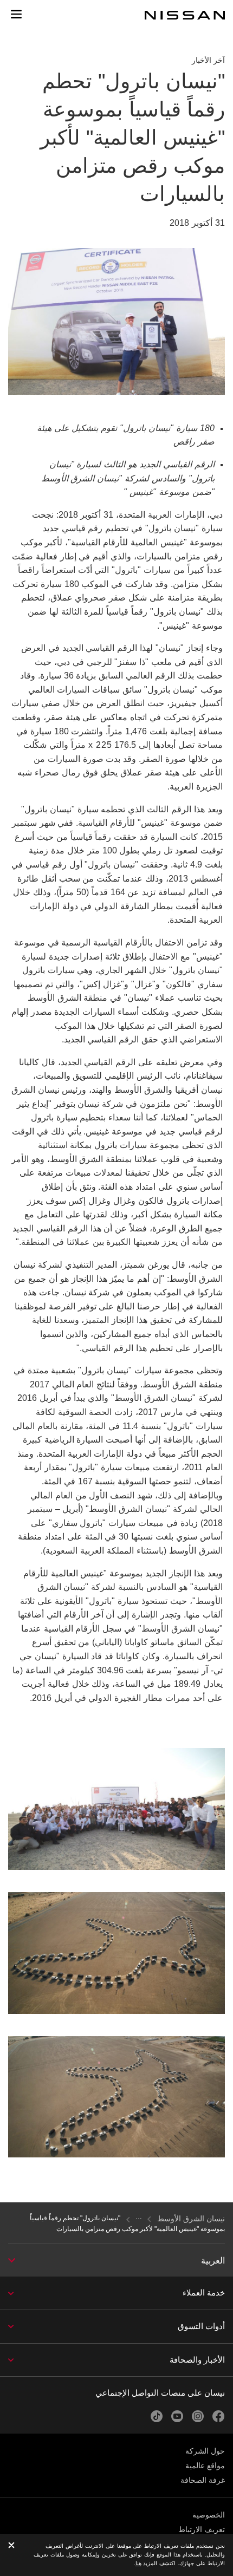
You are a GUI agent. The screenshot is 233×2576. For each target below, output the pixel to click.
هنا (138, 2563)
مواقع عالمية (205, 2466)
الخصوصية (209, 2515)
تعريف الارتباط (202, 2529)
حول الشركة (205, 2451)
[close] (11, 2546)
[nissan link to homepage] (185, 15)
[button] (16, 14)
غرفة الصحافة (203, 2480)
